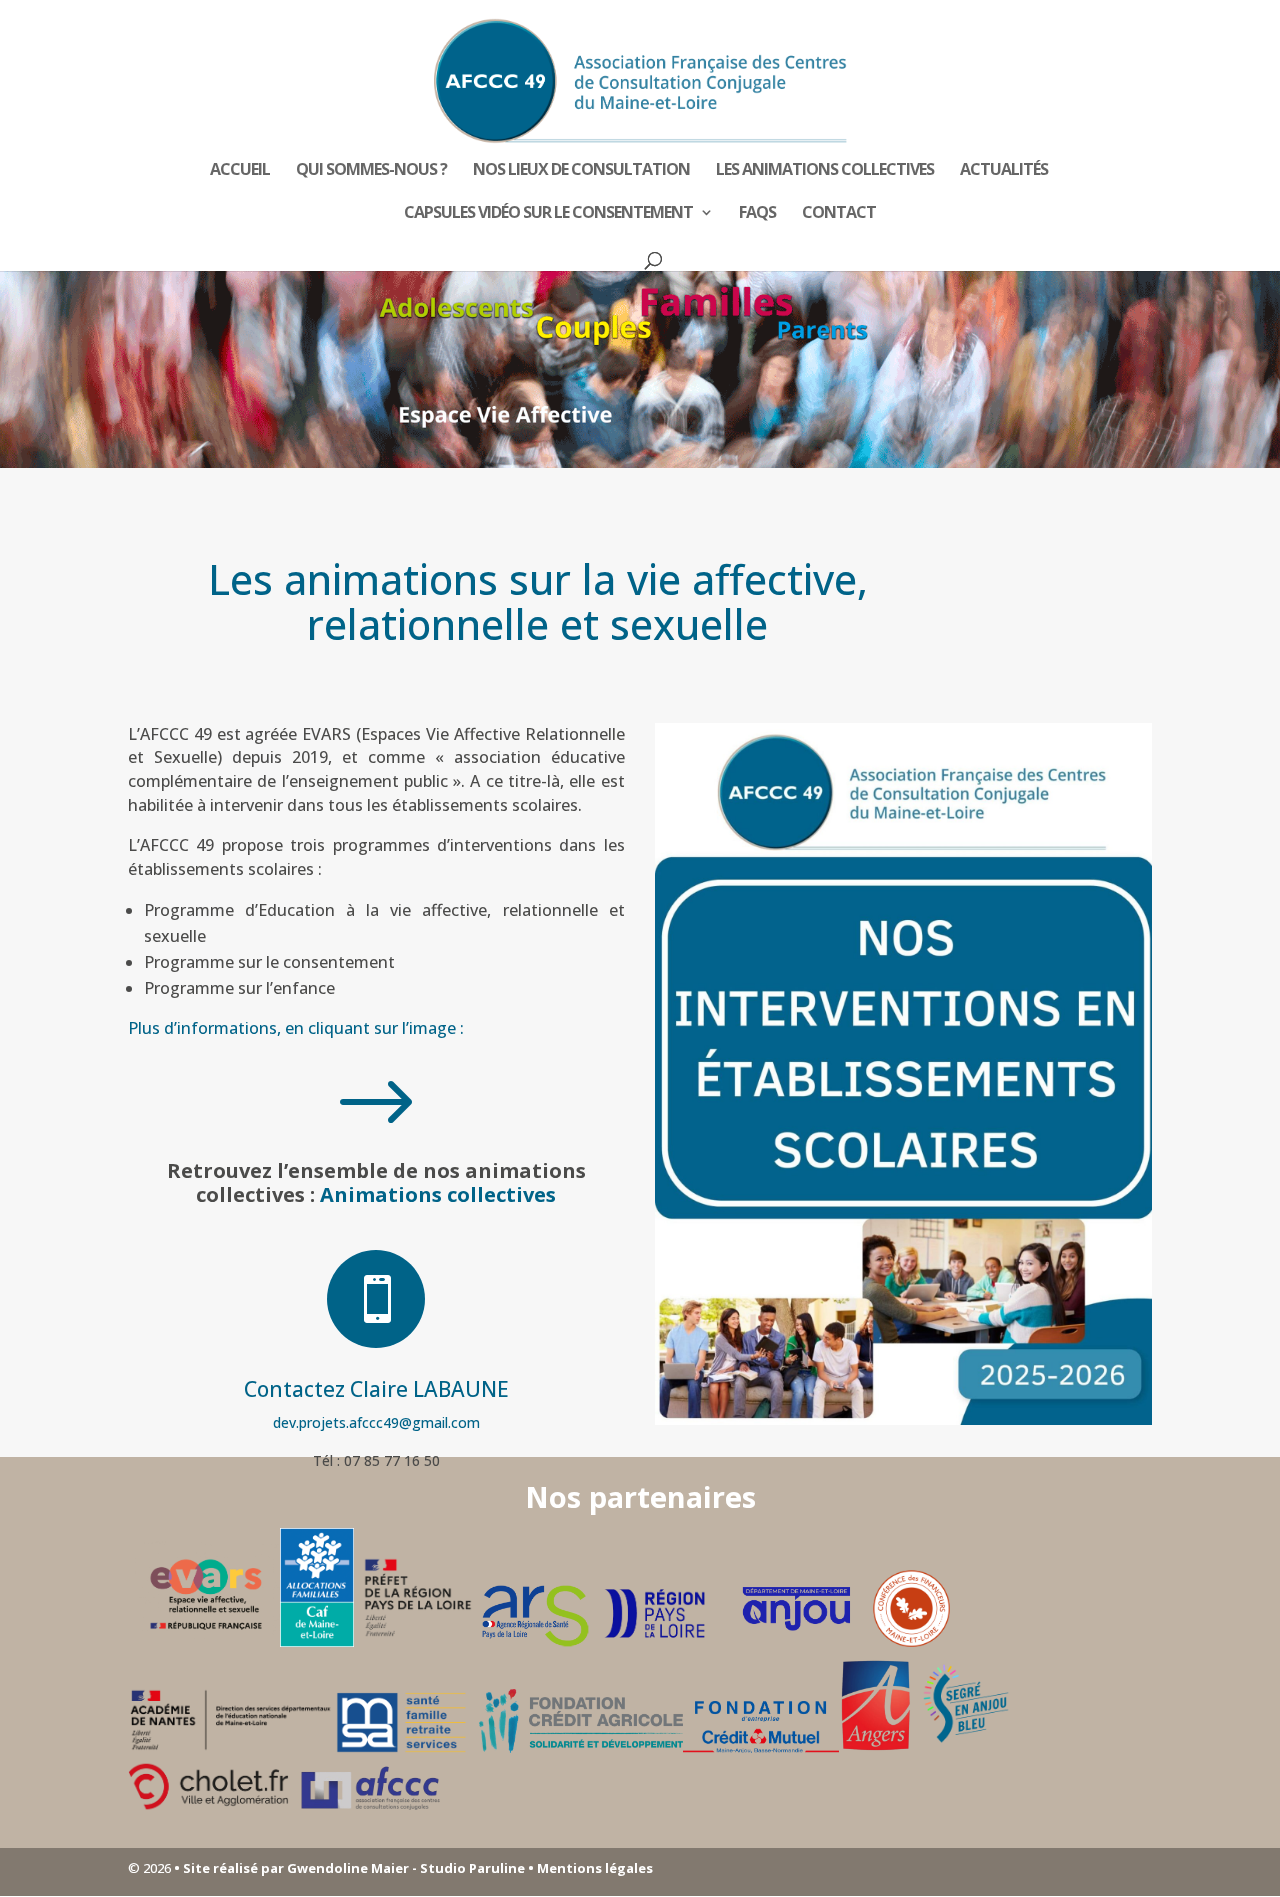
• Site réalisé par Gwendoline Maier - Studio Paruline (349, 1868)
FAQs (757, 214)
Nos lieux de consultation (581, 171)
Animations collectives (438, 1194)
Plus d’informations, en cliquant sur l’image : (298, 1028)
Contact (839, 214)
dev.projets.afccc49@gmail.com (376, 1422)
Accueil (240, 171)
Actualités (1004, 171)
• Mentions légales (589, 1868)
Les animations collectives (825, 171)
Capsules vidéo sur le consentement (548, 214)
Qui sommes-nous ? (371, 171)
